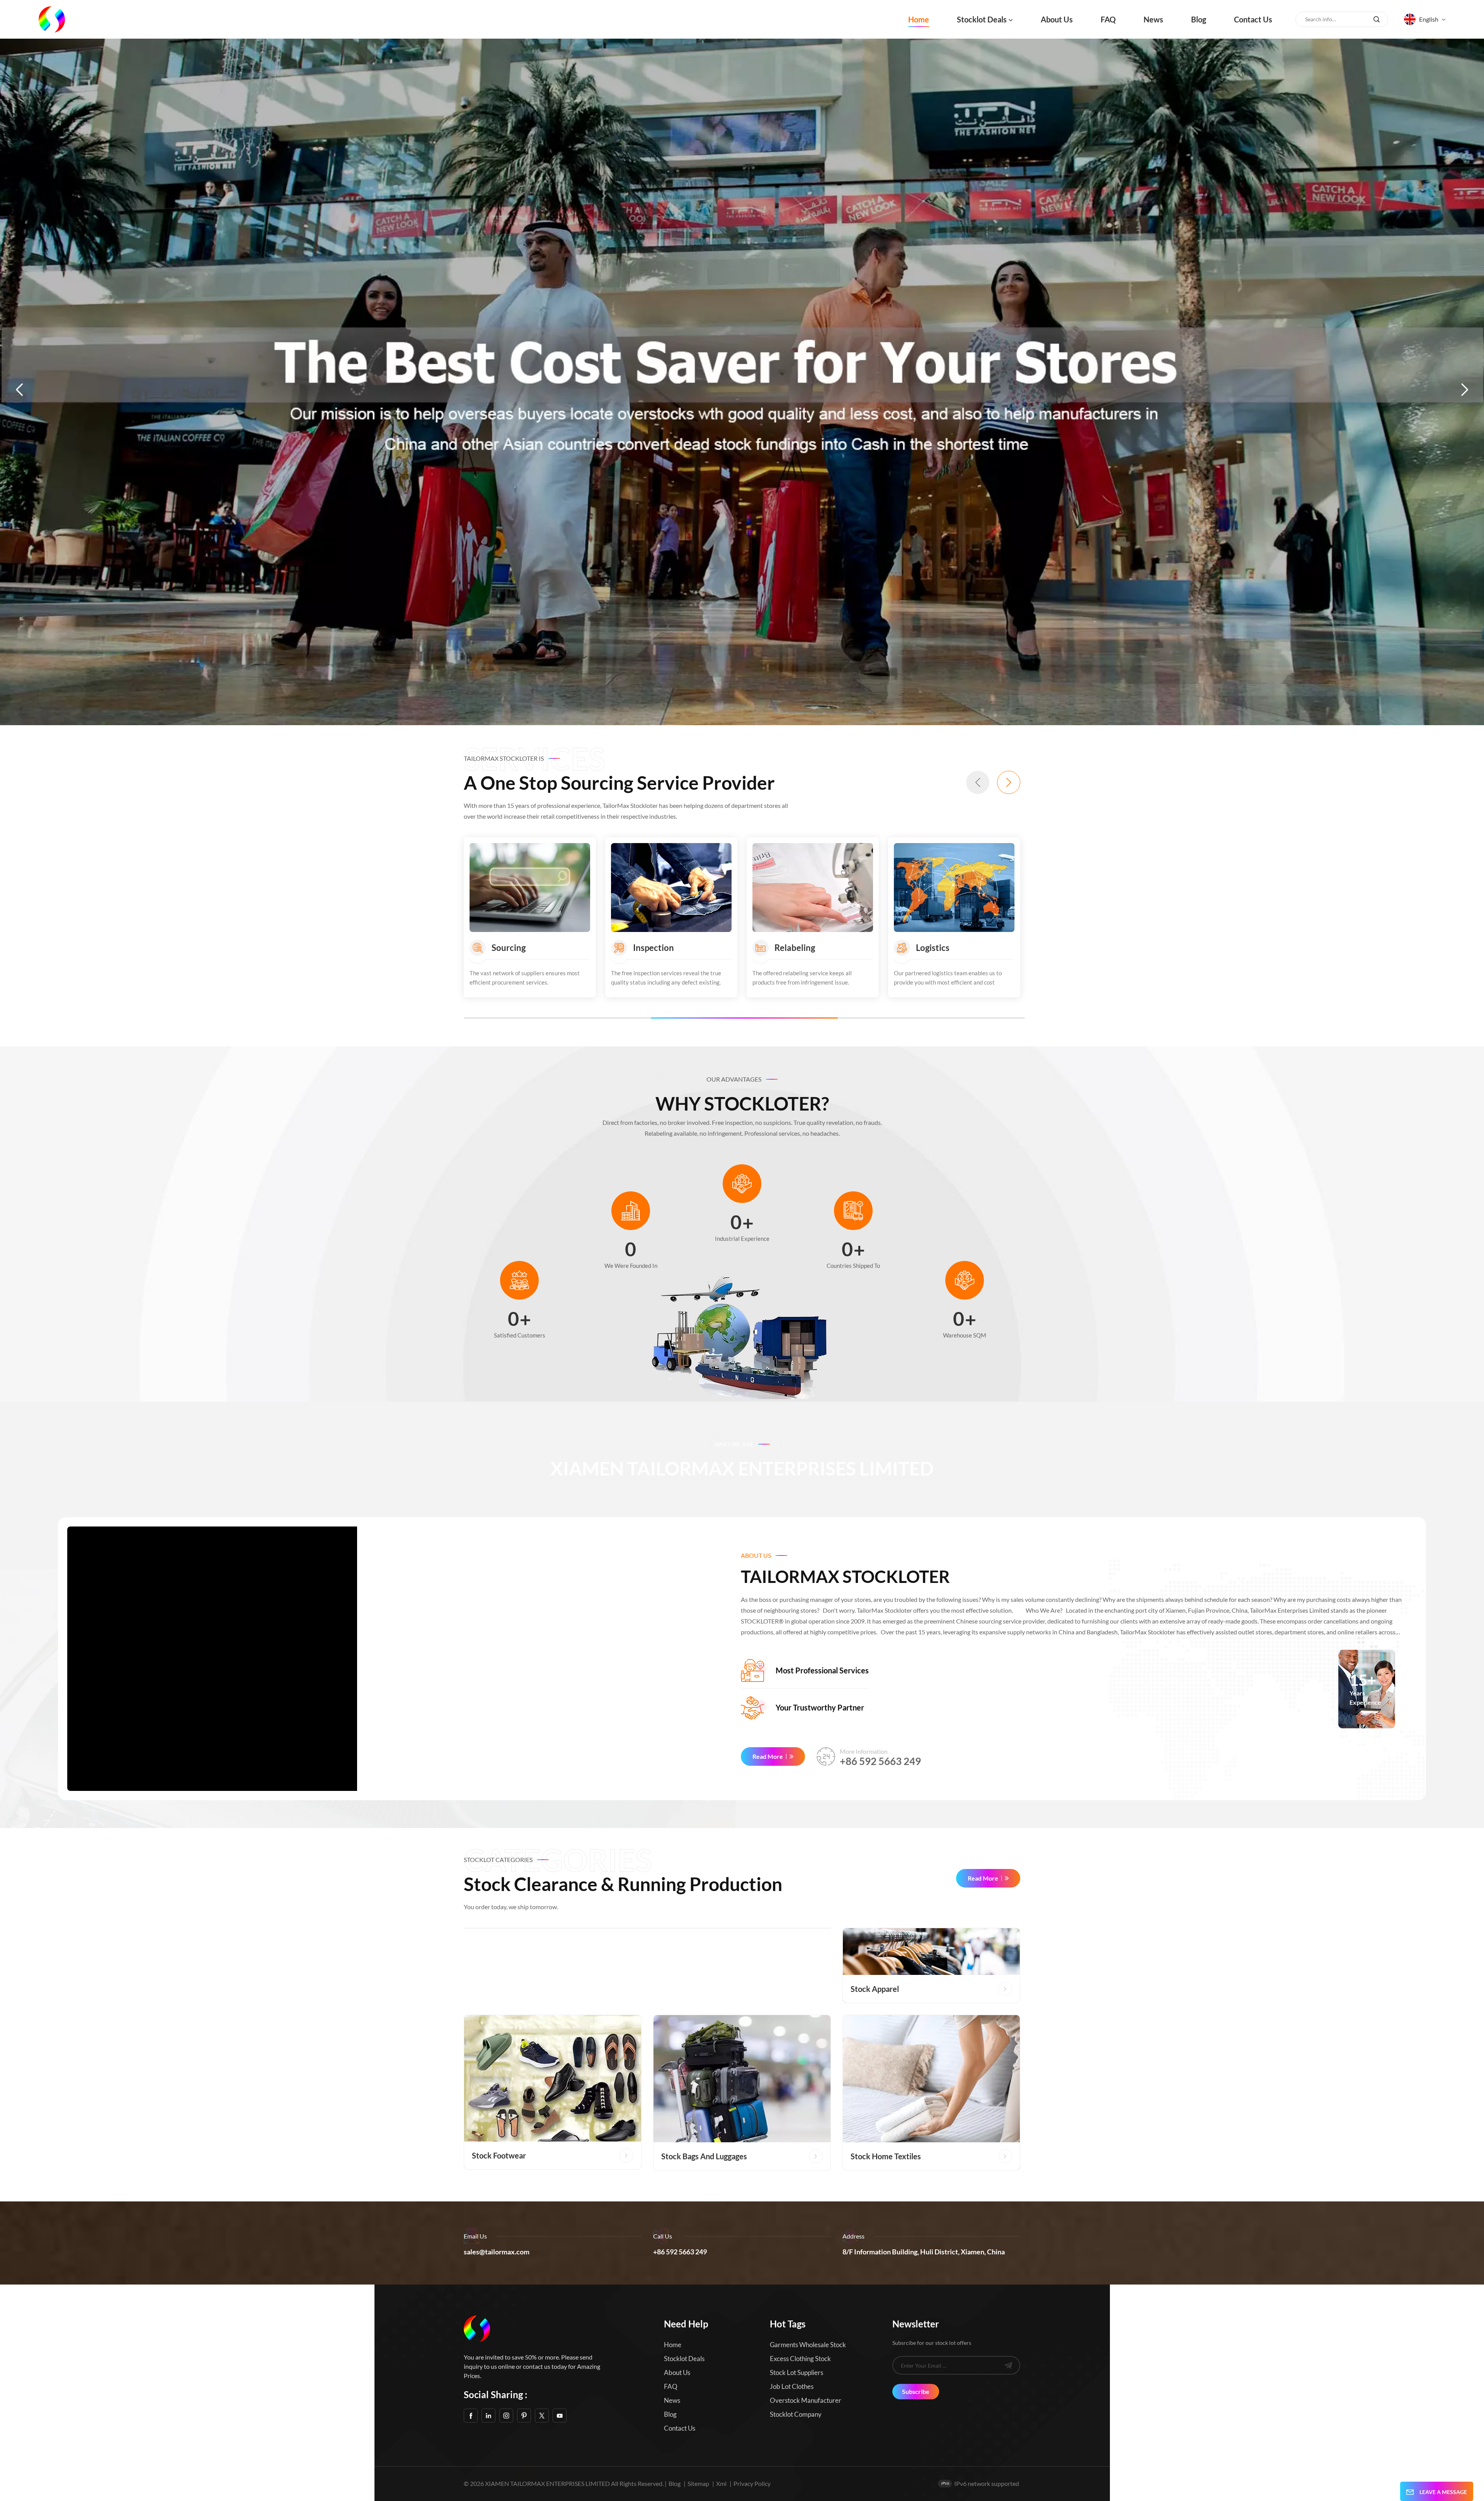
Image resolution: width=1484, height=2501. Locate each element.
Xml (721, 2483)
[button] (19, 390)
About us (1057, 19)
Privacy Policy (752, 2483)
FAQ (1108, 19)
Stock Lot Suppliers (796, 2372)
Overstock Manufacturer (806, 2400)
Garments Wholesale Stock (808, 2345)
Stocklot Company (796, 2414)
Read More (768, 1756)
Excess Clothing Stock (800, 2359)
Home (919, 19)
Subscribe (916, 2391)
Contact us (1253, 19)
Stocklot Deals (982, 19)
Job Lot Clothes (792, 2386)
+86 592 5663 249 (880, 1761)
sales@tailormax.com (497, 2252)
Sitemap (698, 2483)
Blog (1199, 19)
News (1153, 19)
